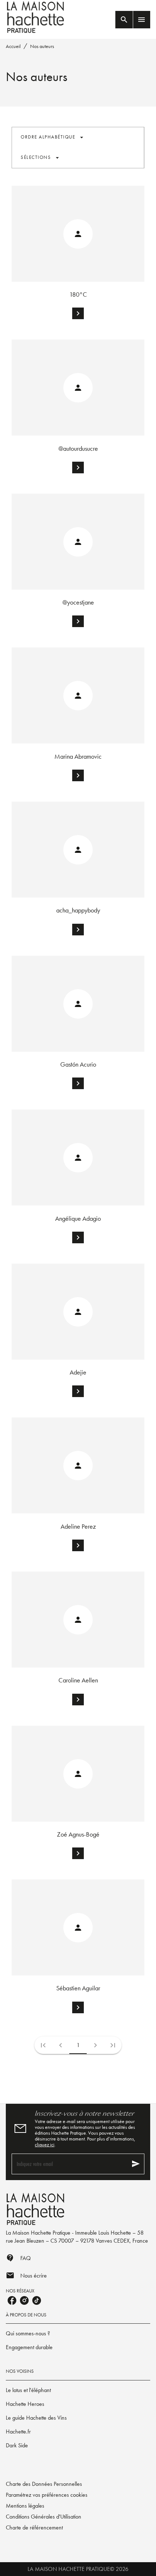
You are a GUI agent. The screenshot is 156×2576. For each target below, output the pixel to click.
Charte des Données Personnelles (44, 2484)
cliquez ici (45, 2144)
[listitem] (12, 2300)
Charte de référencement (34, 2527)
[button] (52, 137)
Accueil (13, 46)
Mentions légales (25, 2506)
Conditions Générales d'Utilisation (44, 2517)
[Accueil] (36, 17)
